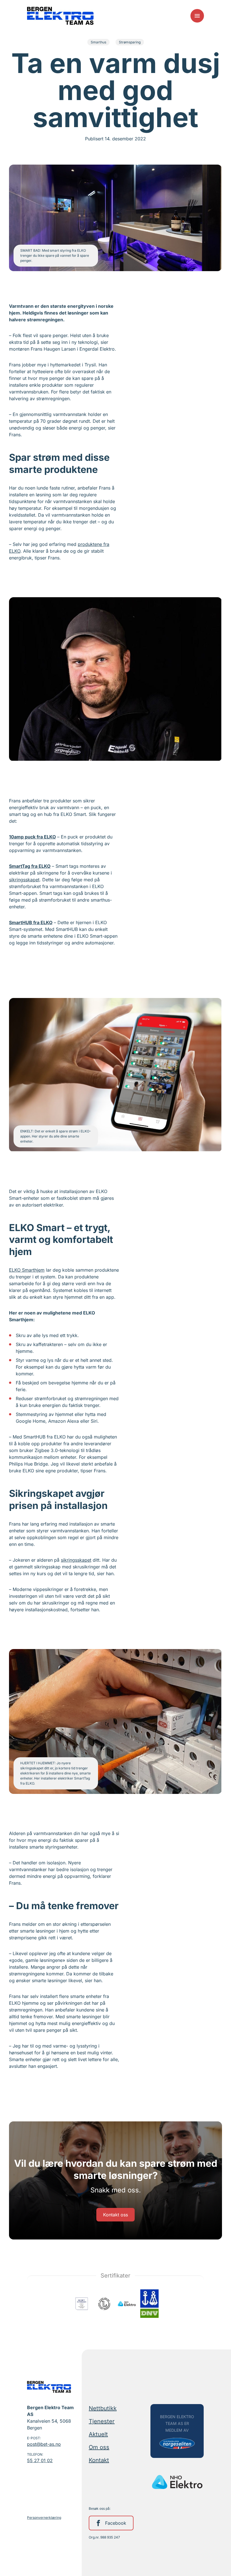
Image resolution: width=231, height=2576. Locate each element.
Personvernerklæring (44, 2518)
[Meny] (197, 16)
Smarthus (98, 42)
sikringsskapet (24, 880)
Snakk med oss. (116, 2190)
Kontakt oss (115, 2215)
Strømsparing (130, 42)
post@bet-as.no (44, 2444)
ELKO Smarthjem (27, 1270)
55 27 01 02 (40, 2460)
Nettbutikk (103, 2408)
